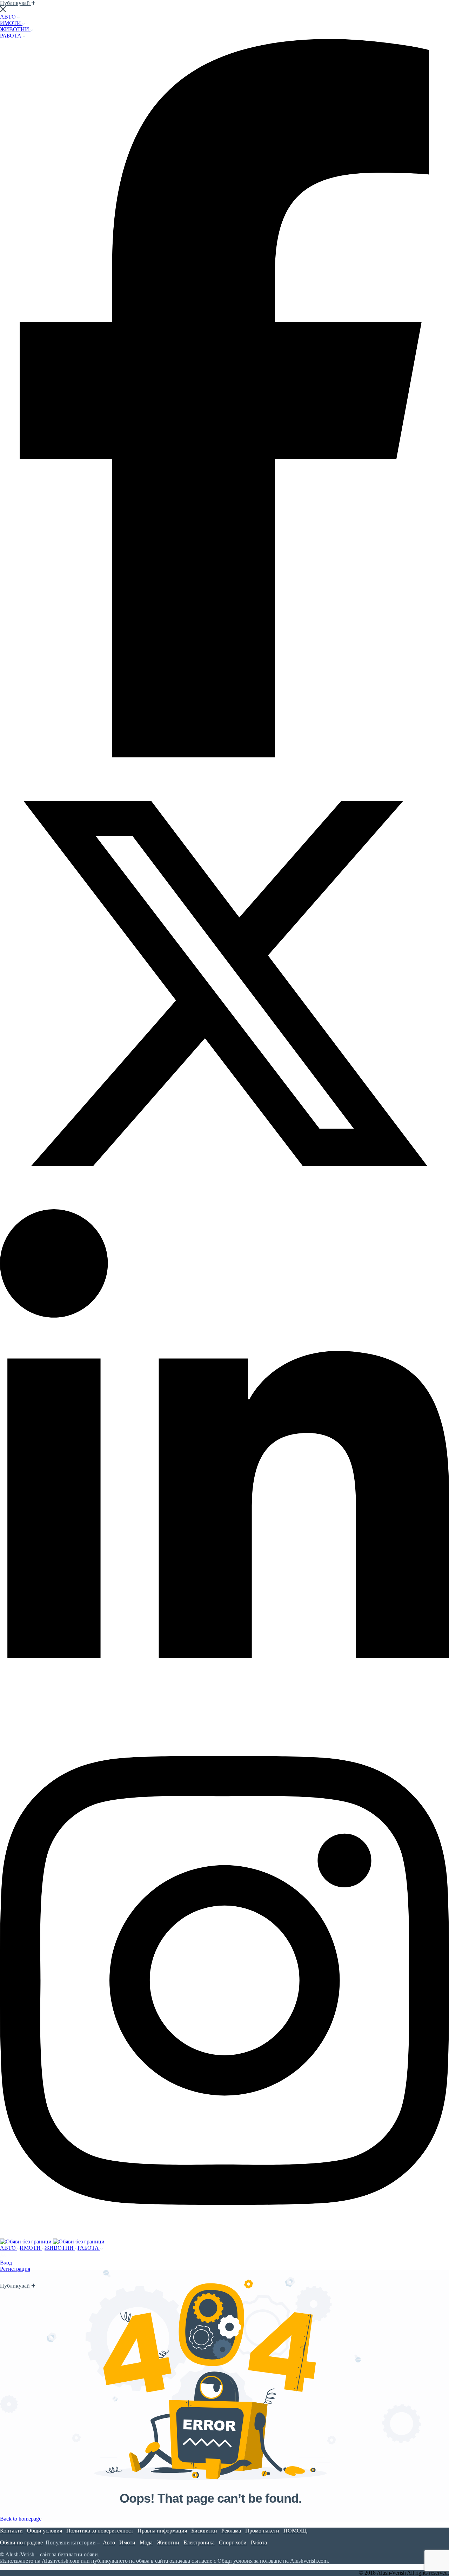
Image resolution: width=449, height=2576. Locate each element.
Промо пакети (262, 2531)
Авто (109, 2542)
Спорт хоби (233, 2542)
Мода (146, 2542)
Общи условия (45, 2531)
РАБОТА (11, 36)
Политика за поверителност (100, 2531)
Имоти (127, 2542)
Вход (6, 2263)
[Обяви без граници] (26, 2242)
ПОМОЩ (296, 2531)
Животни (168, 2542)
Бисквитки (204, 2531)
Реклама (231, 2531)
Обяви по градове (21, 2542)
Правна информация (162, 2531)
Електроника (199, 2542)
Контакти (11, 2531)
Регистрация (15, 2269)
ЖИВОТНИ (15, 29)
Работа (259, 2542)
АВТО (9, 17)
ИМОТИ (11, 23)
